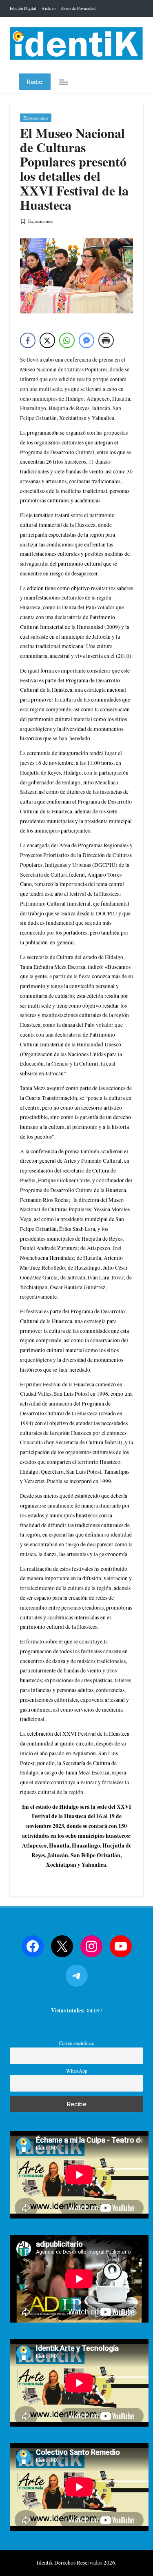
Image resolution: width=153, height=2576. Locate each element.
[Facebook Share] (28, 340)
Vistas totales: (69, 2010)
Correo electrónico (76, 2043)
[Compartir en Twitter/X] (47, 340)
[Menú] (63, 82)
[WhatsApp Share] (67, 340)
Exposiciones (36, 118)
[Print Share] (106, 340)
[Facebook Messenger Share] (86, 340)
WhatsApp (77, 2071)
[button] (35, 82)
